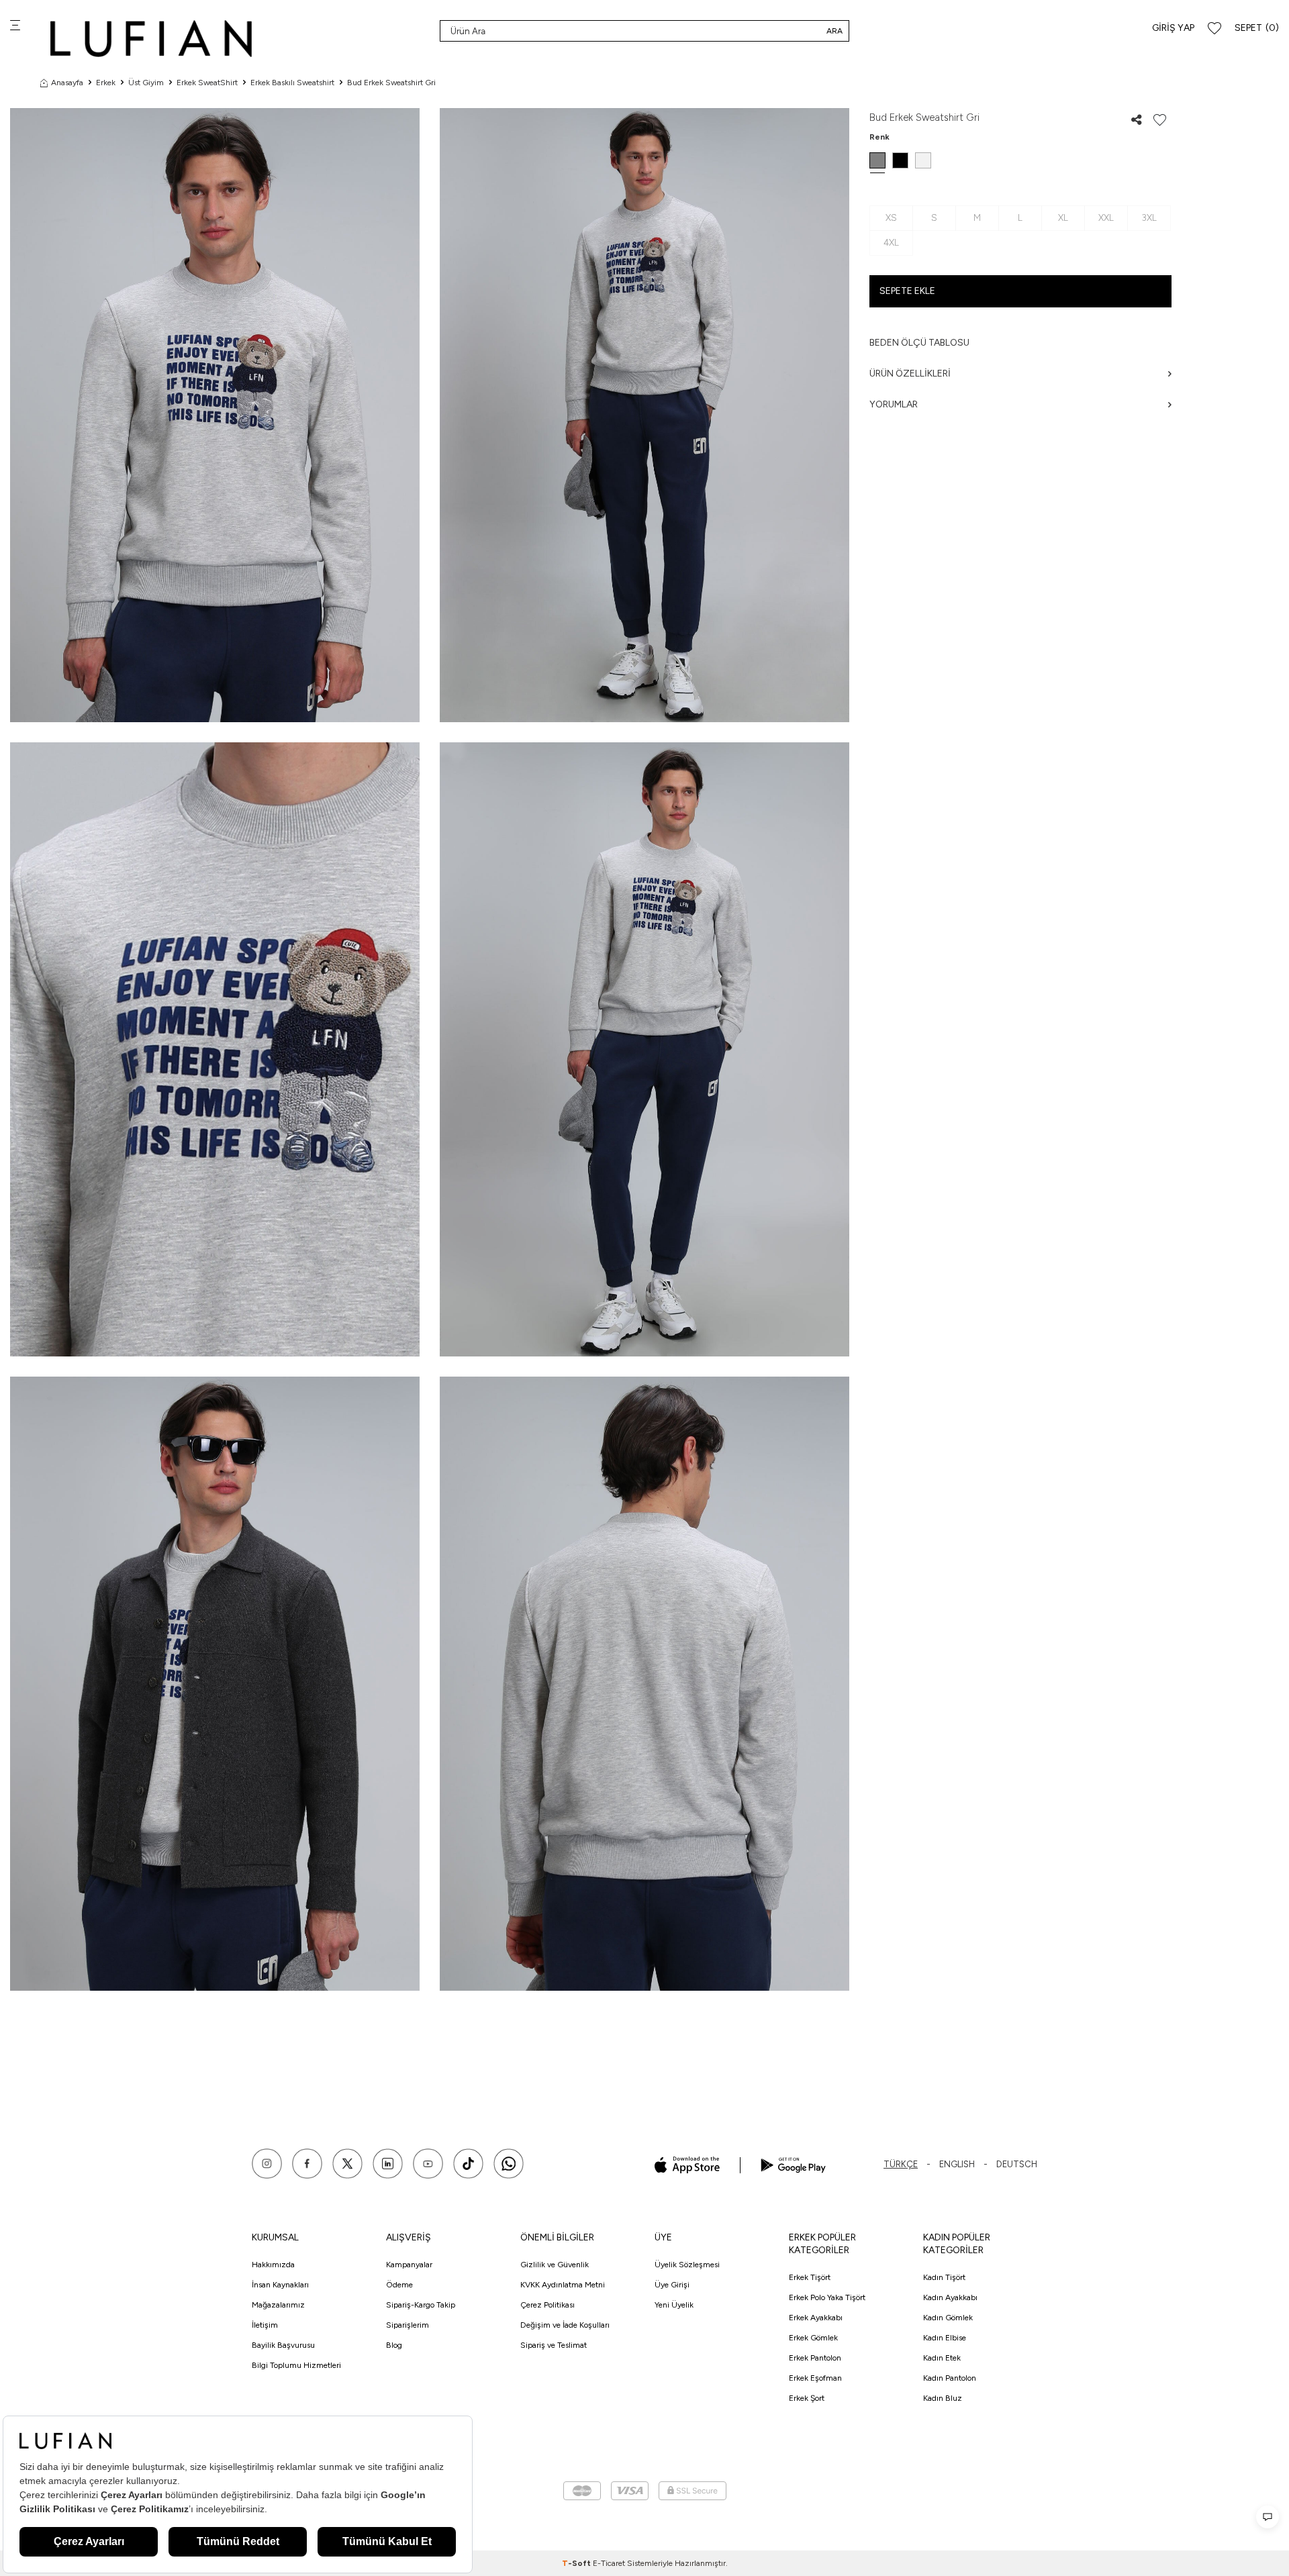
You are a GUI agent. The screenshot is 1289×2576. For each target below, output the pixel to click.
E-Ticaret (609, 2563)
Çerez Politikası (547, 2305)
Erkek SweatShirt (207, 83)
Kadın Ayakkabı (950, 2297)
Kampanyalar (409, 2265)
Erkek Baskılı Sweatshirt (292, 83)
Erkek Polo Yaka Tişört (827, 2297)
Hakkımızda (273, 2265)
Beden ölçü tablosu (919, 343)
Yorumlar (894, 404)
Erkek (106, 83)
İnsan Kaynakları (280, 2285)
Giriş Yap (1173, 28)
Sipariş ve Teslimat (554, 2345)
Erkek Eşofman (815, 2378)
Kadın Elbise (945, 2338)
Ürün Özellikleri (910, 374)
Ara (834, 31)
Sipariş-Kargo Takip (421, 2305)
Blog (394, 2345)
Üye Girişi (672, 2285)
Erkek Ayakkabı (816, 2318)
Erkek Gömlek (813, 2338)
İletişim (265, 2325)
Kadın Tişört (944, 2277)
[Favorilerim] (1214, 29)
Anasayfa (67, 83)
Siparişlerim (408, 2325)
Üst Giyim (146, 83)
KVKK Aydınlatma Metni (563, 2285)
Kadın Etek (942, 2358)
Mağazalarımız (278, 2305)
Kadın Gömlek (948, 2318)
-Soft (577, 2563)
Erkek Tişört (810, 2277)
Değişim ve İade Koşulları (565, 2325)
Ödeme (399, 2285)
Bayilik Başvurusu (283, 2345)
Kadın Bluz (943, 2398)
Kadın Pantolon (950, 2378)
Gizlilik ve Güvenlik (555, 2265)
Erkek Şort (807, 2398)
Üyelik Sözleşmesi (687, 2265)
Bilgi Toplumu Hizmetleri (296, 2365)
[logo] (151, 39)
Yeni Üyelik (674, 2305)
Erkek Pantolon (815, 2358)
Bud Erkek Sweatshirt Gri (391, 83)
